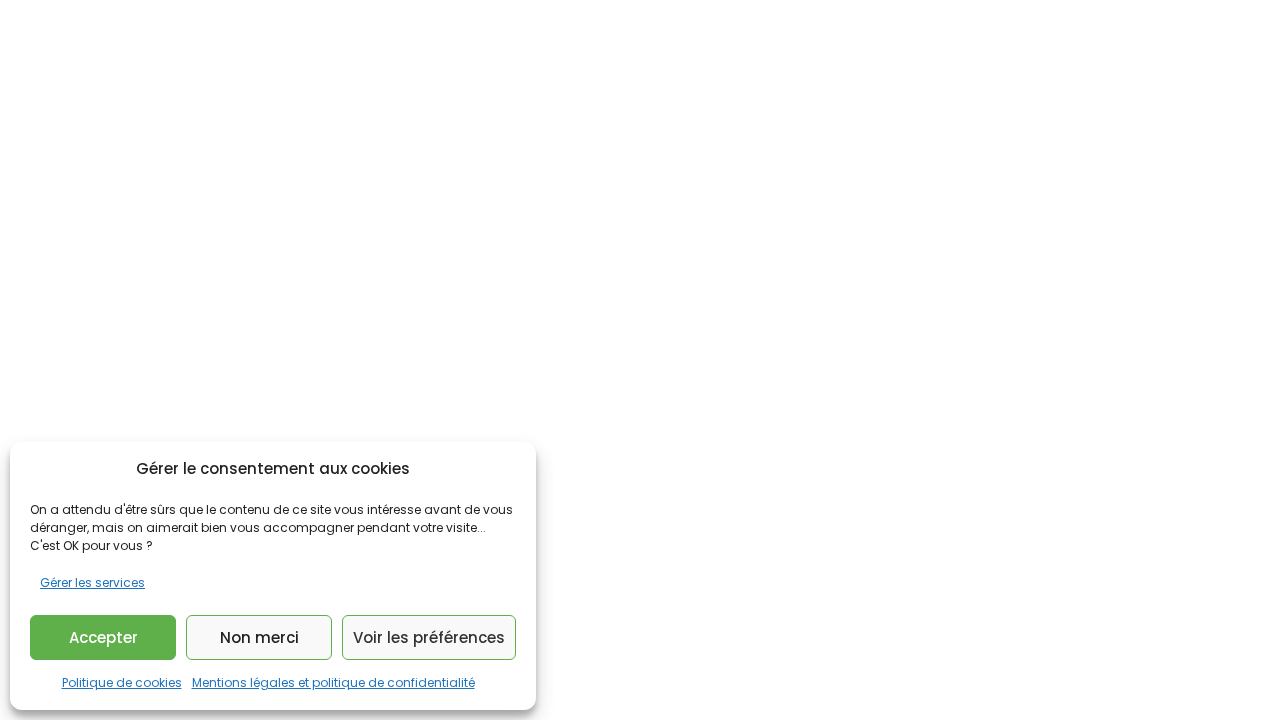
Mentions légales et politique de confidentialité (333, 682)
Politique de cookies (122, 682)
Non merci (259, 637)
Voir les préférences (429, 637)
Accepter (103, 637)
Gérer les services (92, 582)
